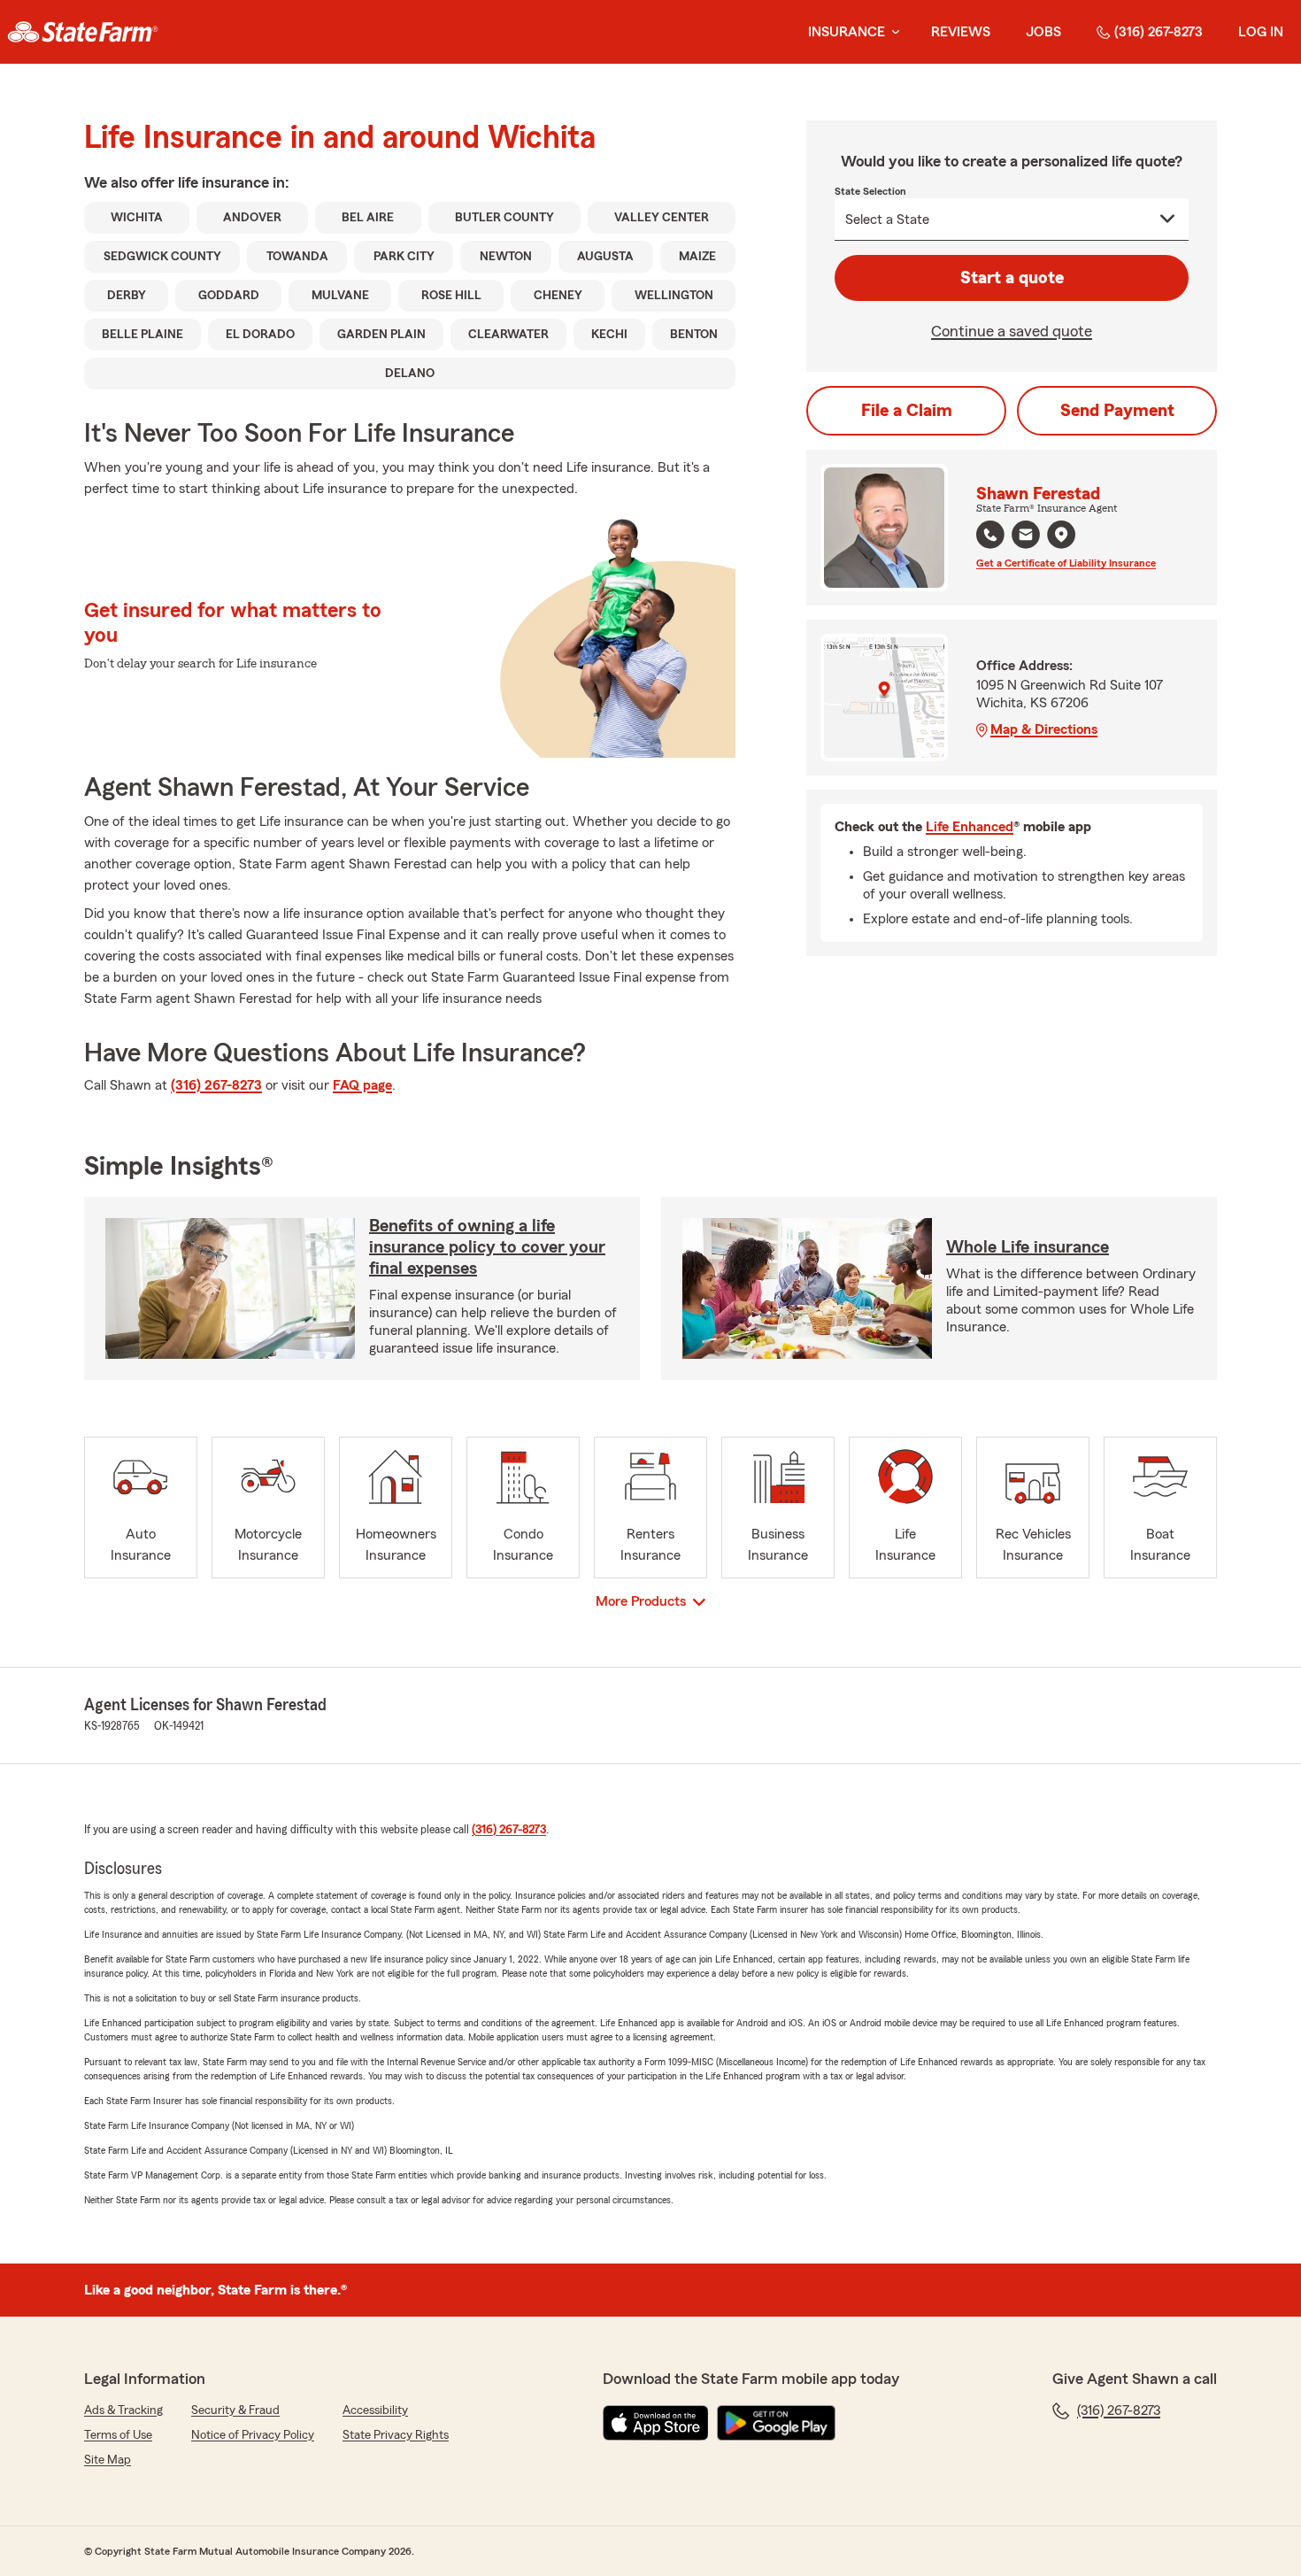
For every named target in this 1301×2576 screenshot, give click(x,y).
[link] (83, 32)
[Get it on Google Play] (776, 2423)
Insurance (847, 32)
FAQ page (362, 1085)
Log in (1261, 32)
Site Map (108, 2460)
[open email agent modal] (1026, 537)
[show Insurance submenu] (892, 32)
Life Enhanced (970, 827)
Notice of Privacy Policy (253, 2435)
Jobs (1043, 32)
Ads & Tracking (123, 2410)
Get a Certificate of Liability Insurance (1066, 563)
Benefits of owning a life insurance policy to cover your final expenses (487, 1247)
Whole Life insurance (1028, 1247)
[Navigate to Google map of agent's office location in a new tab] (1061, 535)
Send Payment (1117, 411)
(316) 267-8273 (1159, 32)
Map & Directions (1044, 729)
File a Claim (907, 411)
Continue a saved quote (1012, 331)
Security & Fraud (235, 2410)
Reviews (961, 32)
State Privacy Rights (396, 2435)
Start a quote (1012, 278)
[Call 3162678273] (990, 535)
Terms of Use (118, 2435)
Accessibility (375, 2410)
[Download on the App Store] (656, 2423)
